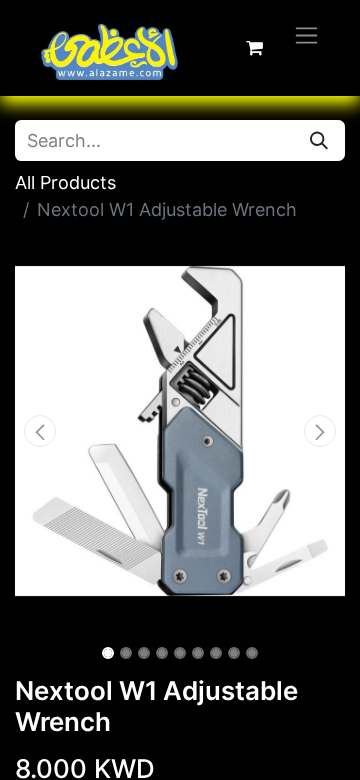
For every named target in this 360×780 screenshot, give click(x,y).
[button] (40, 431)
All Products (65, 182)
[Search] (319, 140)
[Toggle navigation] (306, 34)
